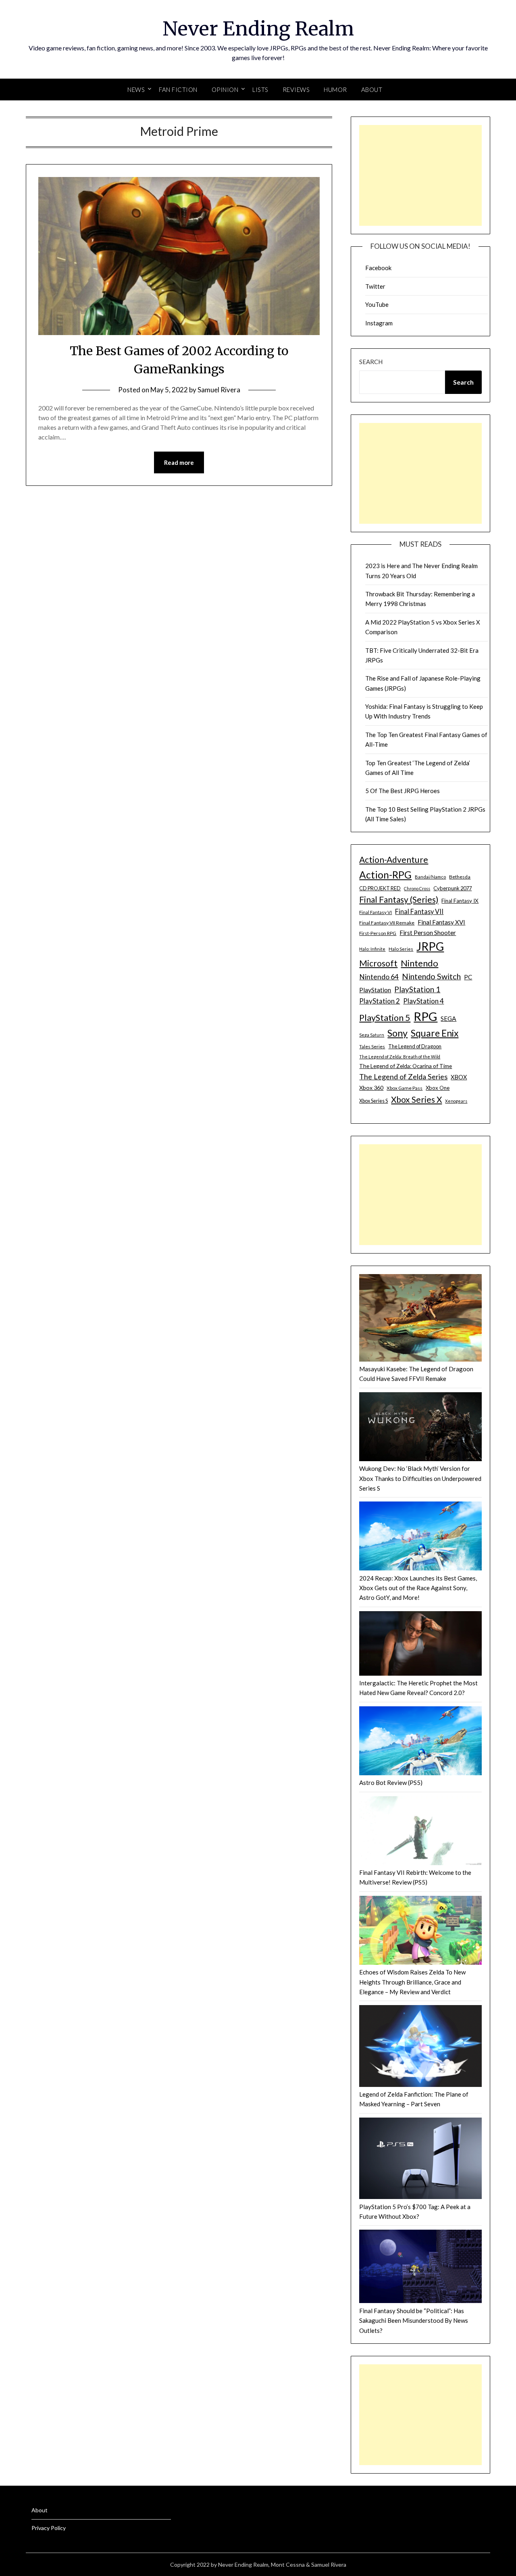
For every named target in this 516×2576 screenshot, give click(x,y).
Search (371, 362)
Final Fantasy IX (460, 901)
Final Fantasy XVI (441, 922)
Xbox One (438, 1088)
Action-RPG (385, 875)
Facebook (378, 268)
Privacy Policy (49, 2528)
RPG (425, 1016)
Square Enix (435, 1033)
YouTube (377, 304)
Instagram (379, 323)
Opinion (225, 90)
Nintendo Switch (431, 976)
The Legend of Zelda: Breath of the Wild (400, 1057)
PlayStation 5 (385, 1018)
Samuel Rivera (219, 390)
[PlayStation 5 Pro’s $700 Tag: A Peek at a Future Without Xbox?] (420, 2160)
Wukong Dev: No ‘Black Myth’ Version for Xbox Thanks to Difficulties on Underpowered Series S (420, 1478)
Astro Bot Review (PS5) (391, 1783)
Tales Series (372, 1046)
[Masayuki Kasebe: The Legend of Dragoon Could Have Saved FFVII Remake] (420, 1319)
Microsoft (378, 963)
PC (468, 977)
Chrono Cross (417, 888)
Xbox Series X (416, 1099)
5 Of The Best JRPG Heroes (403, 791)
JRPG (430, 946)
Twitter (375, 286)
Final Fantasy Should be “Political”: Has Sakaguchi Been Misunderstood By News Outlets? (414, 2321)
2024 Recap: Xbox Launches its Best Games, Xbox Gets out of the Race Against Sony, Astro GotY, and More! (418, 1588)
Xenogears (456, 1101)
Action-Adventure (394, 859)
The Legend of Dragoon (415, 1046)
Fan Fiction (178, 90)
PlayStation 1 (417, 989)
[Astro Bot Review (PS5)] (420, 1742)
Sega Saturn (372, 1035)
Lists (260, 90)
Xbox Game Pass (405, 1088)
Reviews (296, 90)
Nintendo (419, 963)
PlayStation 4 (423, 1001)
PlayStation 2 (380, 1001)
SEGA (448, 1018)
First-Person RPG (378, 933)
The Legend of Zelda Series (403, 1077)
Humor (335, 90)
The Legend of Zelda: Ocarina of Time (406, 1066)
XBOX (459, 1077)
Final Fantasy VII (419, 911)
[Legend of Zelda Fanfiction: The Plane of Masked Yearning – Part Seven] (420, 2047)
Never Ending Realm (258, 29)
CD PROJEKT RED (380, 888)
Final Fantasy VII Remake (387, 923)
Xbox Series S (373, 1101)
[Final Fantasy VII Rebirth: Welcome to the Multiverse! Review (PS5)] (420, 1832)
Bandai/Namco (430, 877)
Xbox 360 (371, 1088)
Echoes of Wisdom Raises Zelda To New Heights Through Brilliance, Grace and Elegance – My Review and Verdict (412, 1982)
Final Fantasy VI (376, 912)
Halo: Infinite (372, 949)
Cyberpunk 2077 (453, 888)
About (372, 90)
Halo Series (401, 949)
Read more (179, 462)
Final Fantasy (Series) (399, 899)
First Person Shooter (428, 932)
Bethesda (460, 877)
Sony (397, 1033)
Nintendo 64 (379, 977)
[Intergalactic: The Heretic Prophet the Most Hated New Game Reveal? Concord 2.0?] (420, 1645)
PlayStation (375, 990)
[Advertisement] (420, 175)
